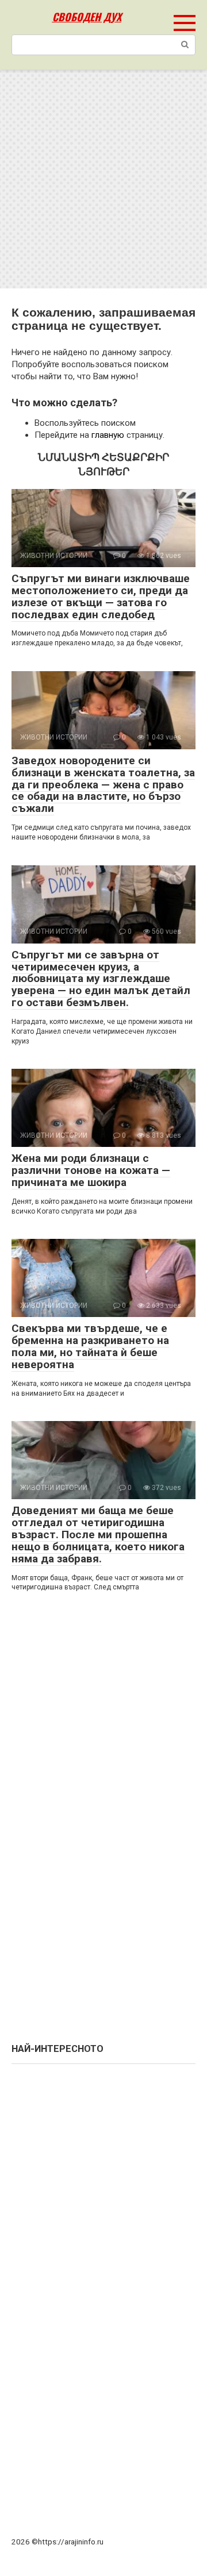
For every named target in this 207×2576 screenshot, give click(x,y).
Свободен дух (87, 17)
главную (108, 435)
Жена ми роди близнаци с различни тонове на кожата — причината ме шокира (91, 1170)
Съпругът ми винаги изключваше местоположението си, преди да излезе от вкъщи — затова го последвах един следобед (101, 596)
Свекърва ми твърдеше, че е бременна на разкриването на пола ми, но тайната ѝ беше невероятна (90, 1346)
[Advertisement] (103, 179)
